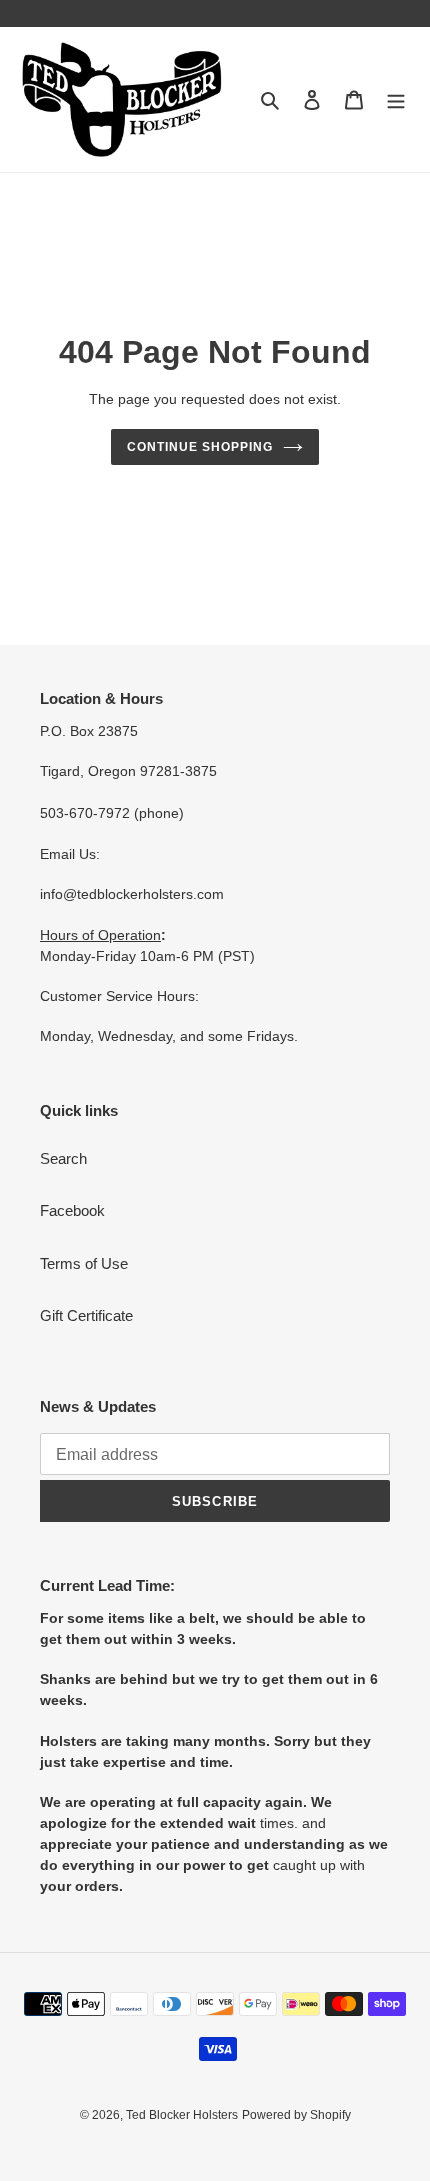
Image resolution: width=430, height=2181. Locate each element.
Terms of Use (84, 1263)
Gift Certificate (86, 1315)
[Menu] (396, 99)
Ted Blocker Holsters (182, 2115)
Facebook (72, 1210)
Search (63, 1158)
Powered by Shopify (296, 2115)
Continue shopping (200, 447)
